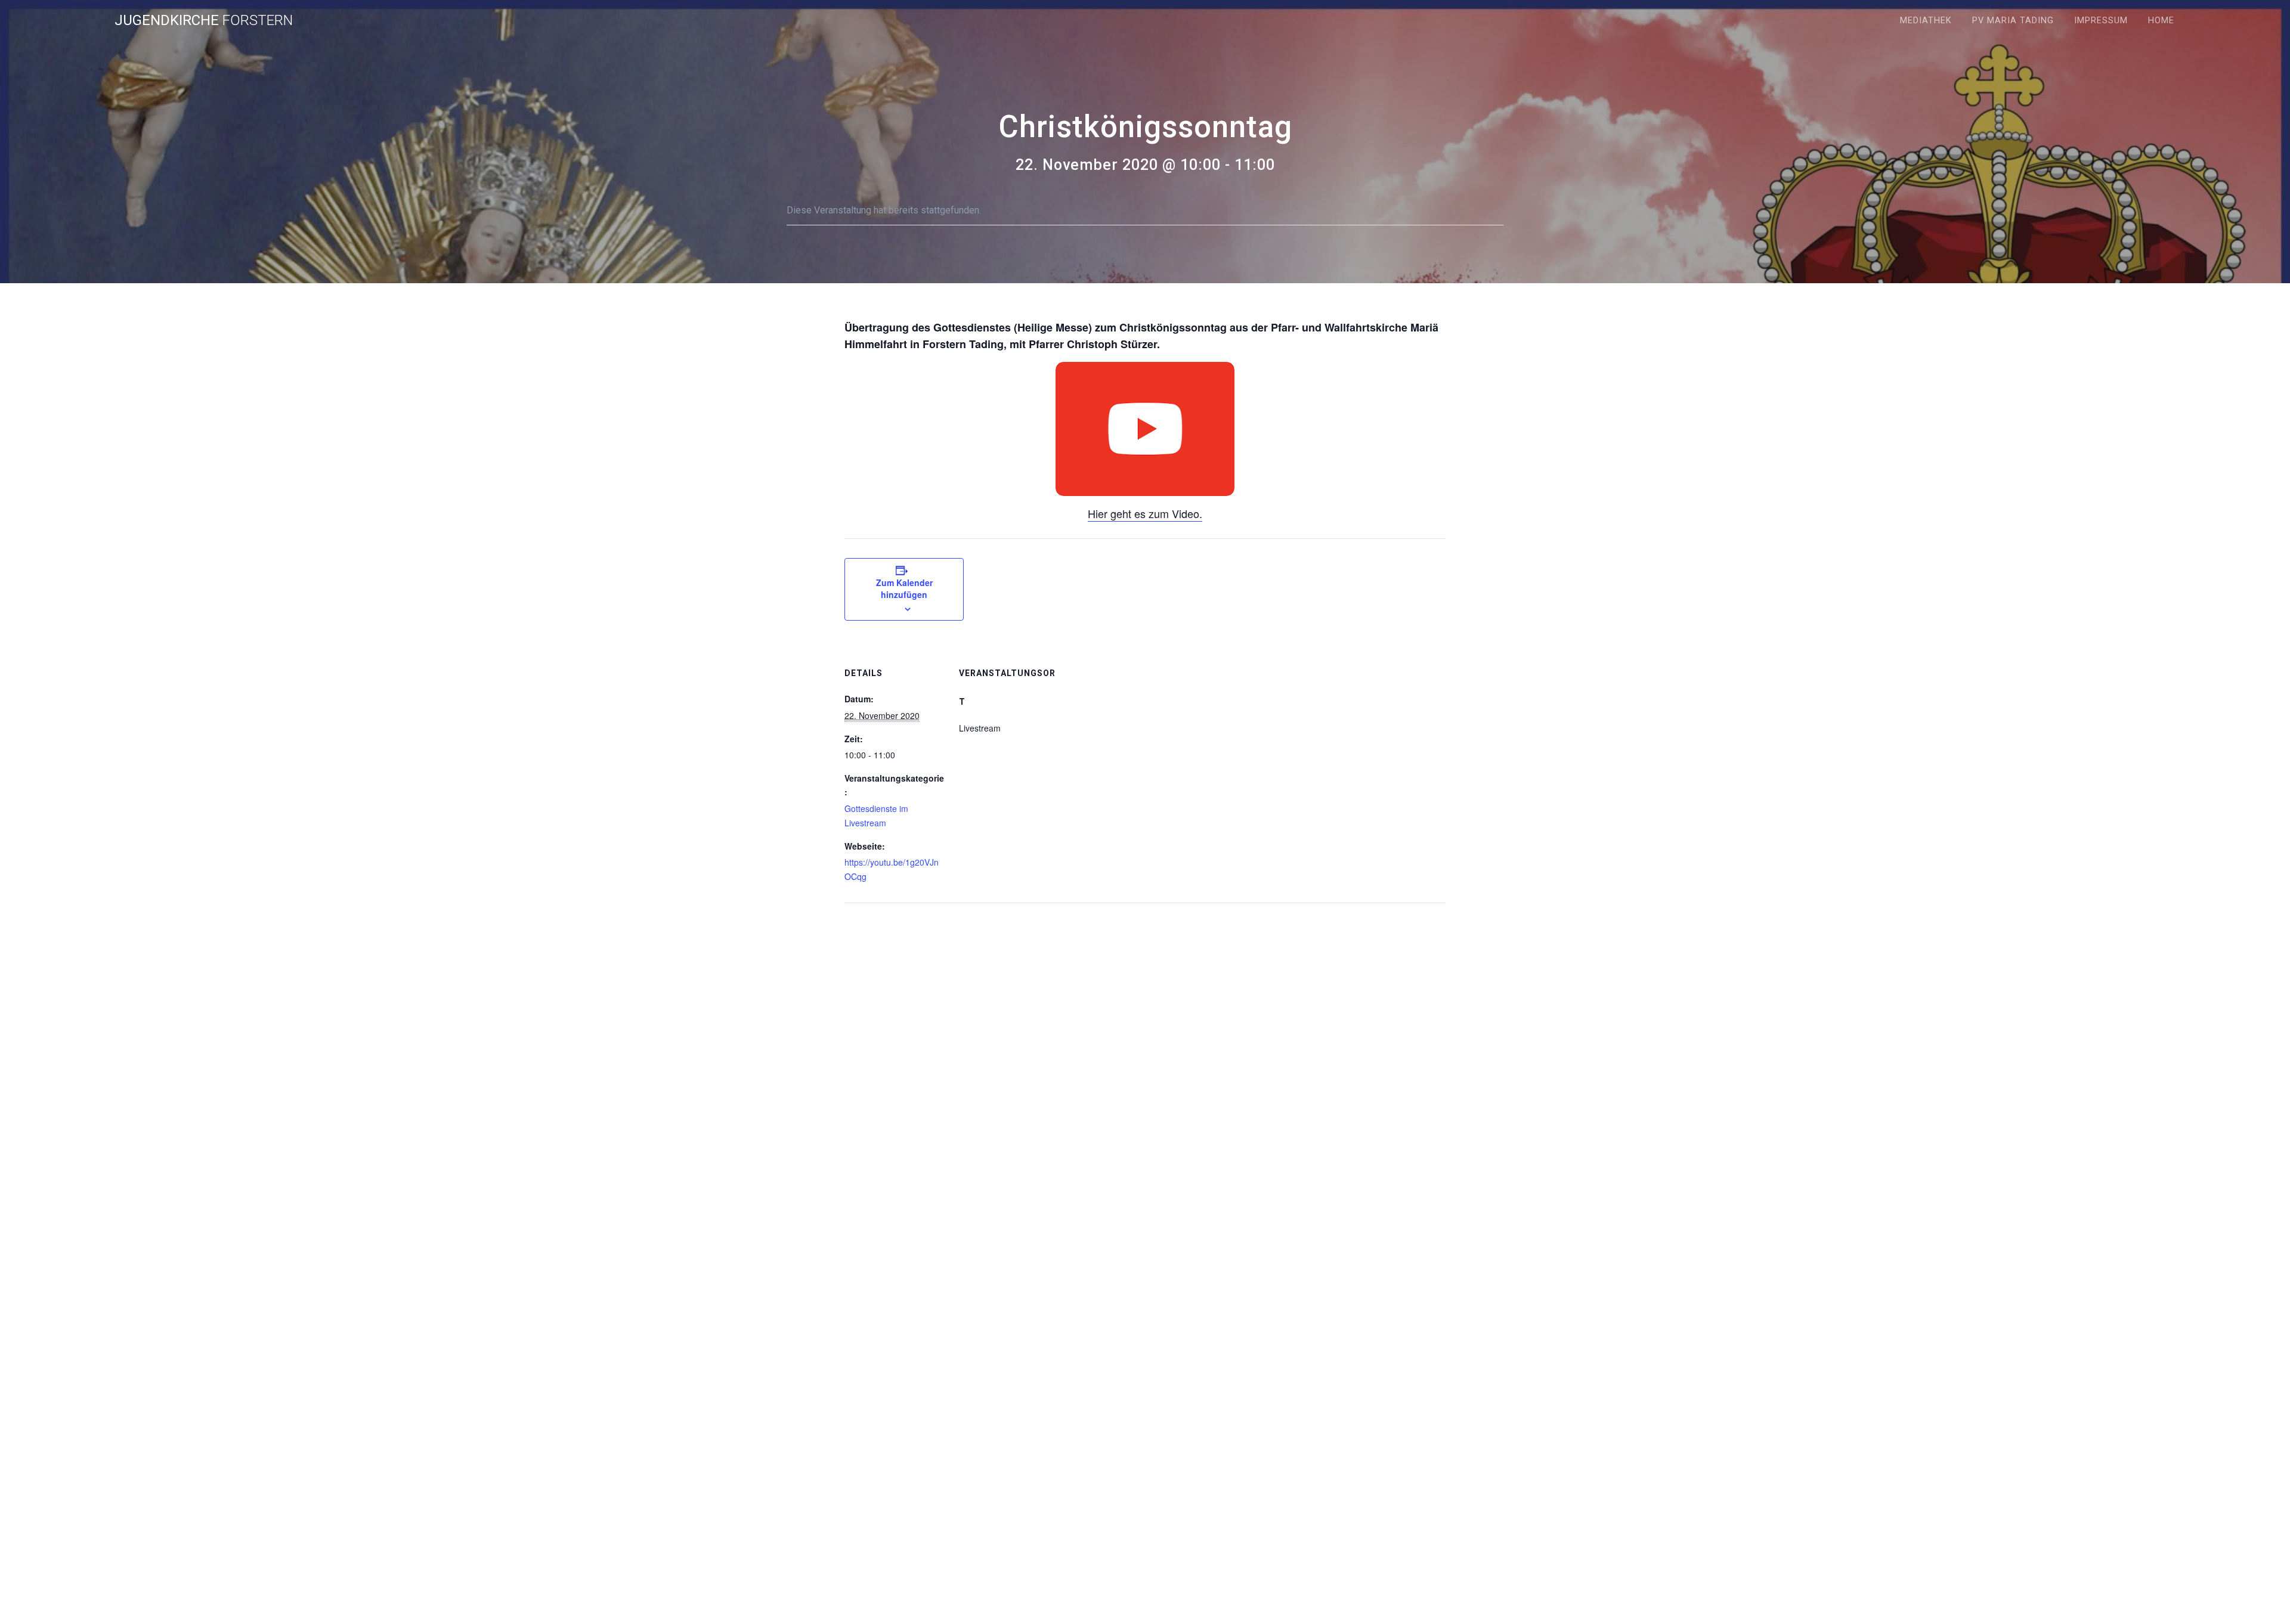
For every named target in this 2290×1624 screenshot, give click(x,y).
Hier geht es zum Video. (1145, 513)
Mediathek (1926, 21)
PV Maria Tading (2013, 21)
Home (2161, 21)
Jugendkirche (204, 20)
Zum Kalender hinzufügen (904, 588)
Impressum (2101, 21)
